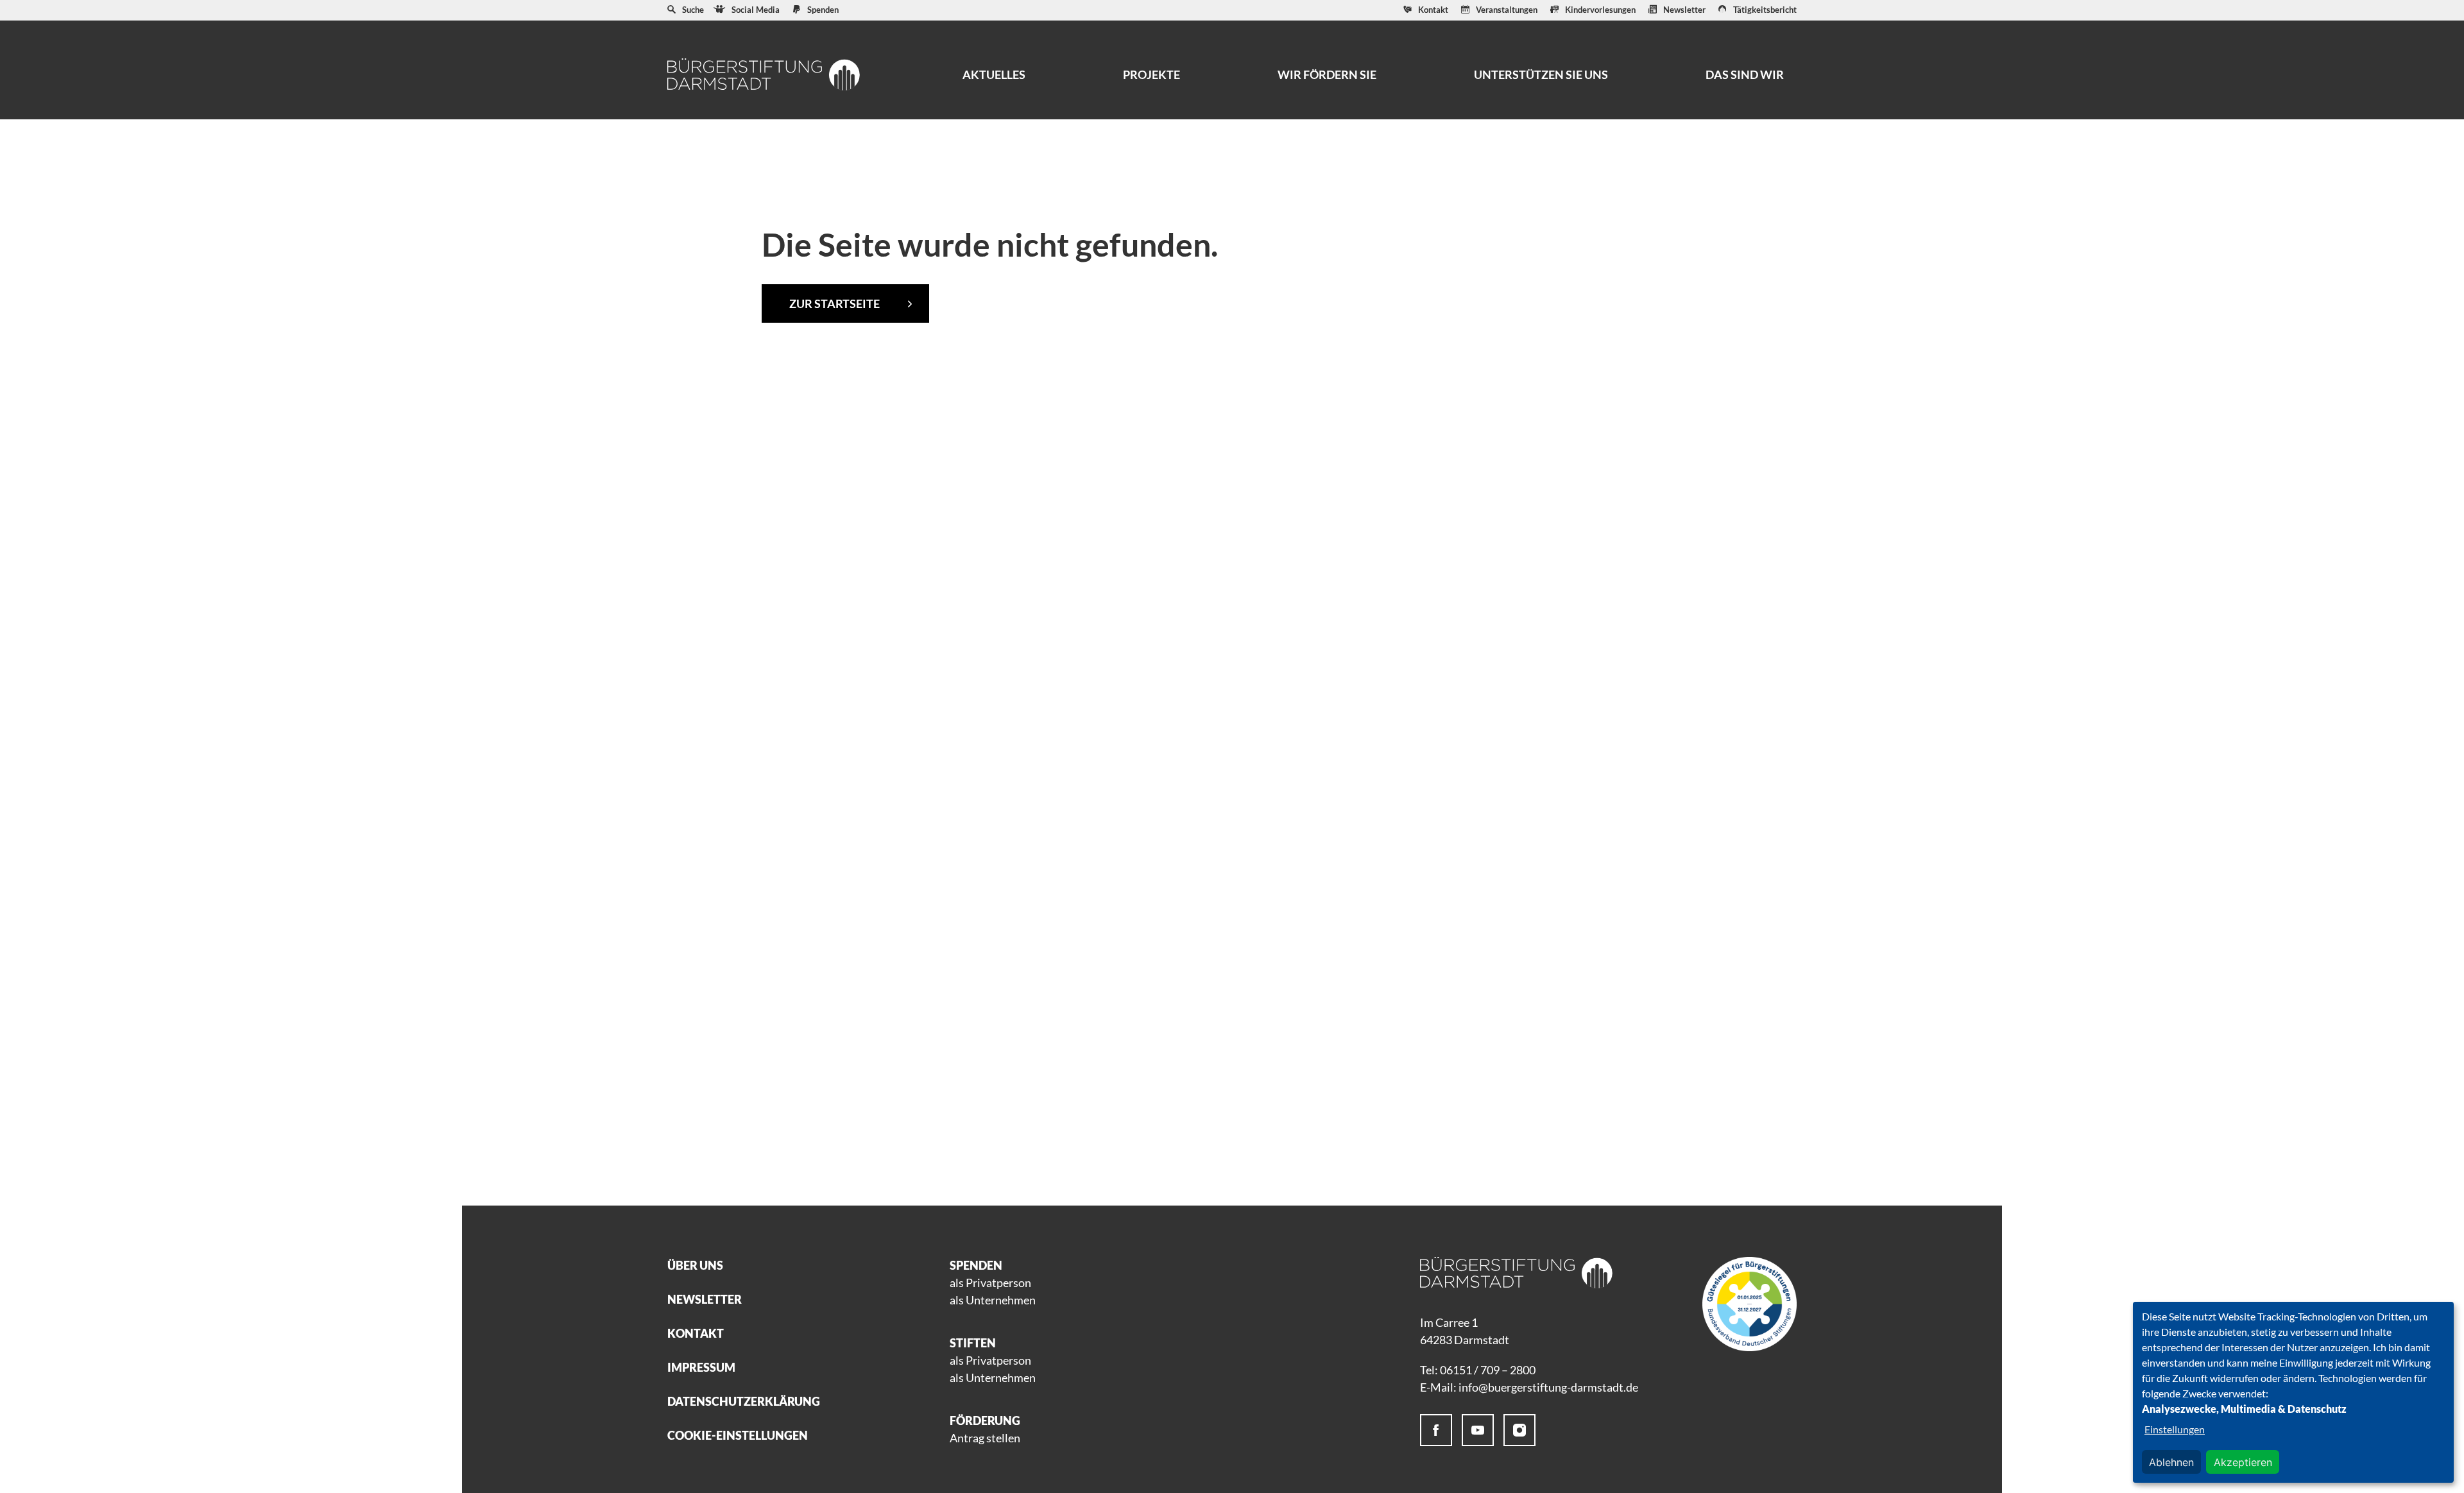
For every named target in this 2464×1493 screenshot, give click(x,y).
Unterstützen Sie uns (1541, 74)
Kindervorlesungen (1600, 10)
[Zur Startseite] (764, 74)
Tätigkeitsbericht (1765, 10)
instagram (1519, 1430)
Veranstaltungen (1507, 10)
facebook (1436, 1430)
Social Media (756, 10)
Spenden (823, 10)
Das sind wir (1745, 74)
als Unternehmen (993, 1300)
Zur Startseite (834, 303)
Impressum (701, 1367)
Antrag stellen (985, 1438)
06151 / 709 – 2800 (1488, 1370)
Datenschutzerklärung (744, 1401)
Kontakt (1433, 10)
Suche (693, 10)
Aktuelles (994, 74)
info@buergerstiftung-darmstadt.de (1548, 1387)
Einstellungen (2175, 1429)
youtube (1478, 1430)
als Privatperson (990, 1283)
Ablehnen (2171, 1462)
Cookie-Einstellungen (738, 1435)
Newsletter (1684, 10)
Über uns (695, 1265)
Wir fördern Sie (1327, 74)
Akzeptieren (2243, 1462)
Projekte (1151, 74)
